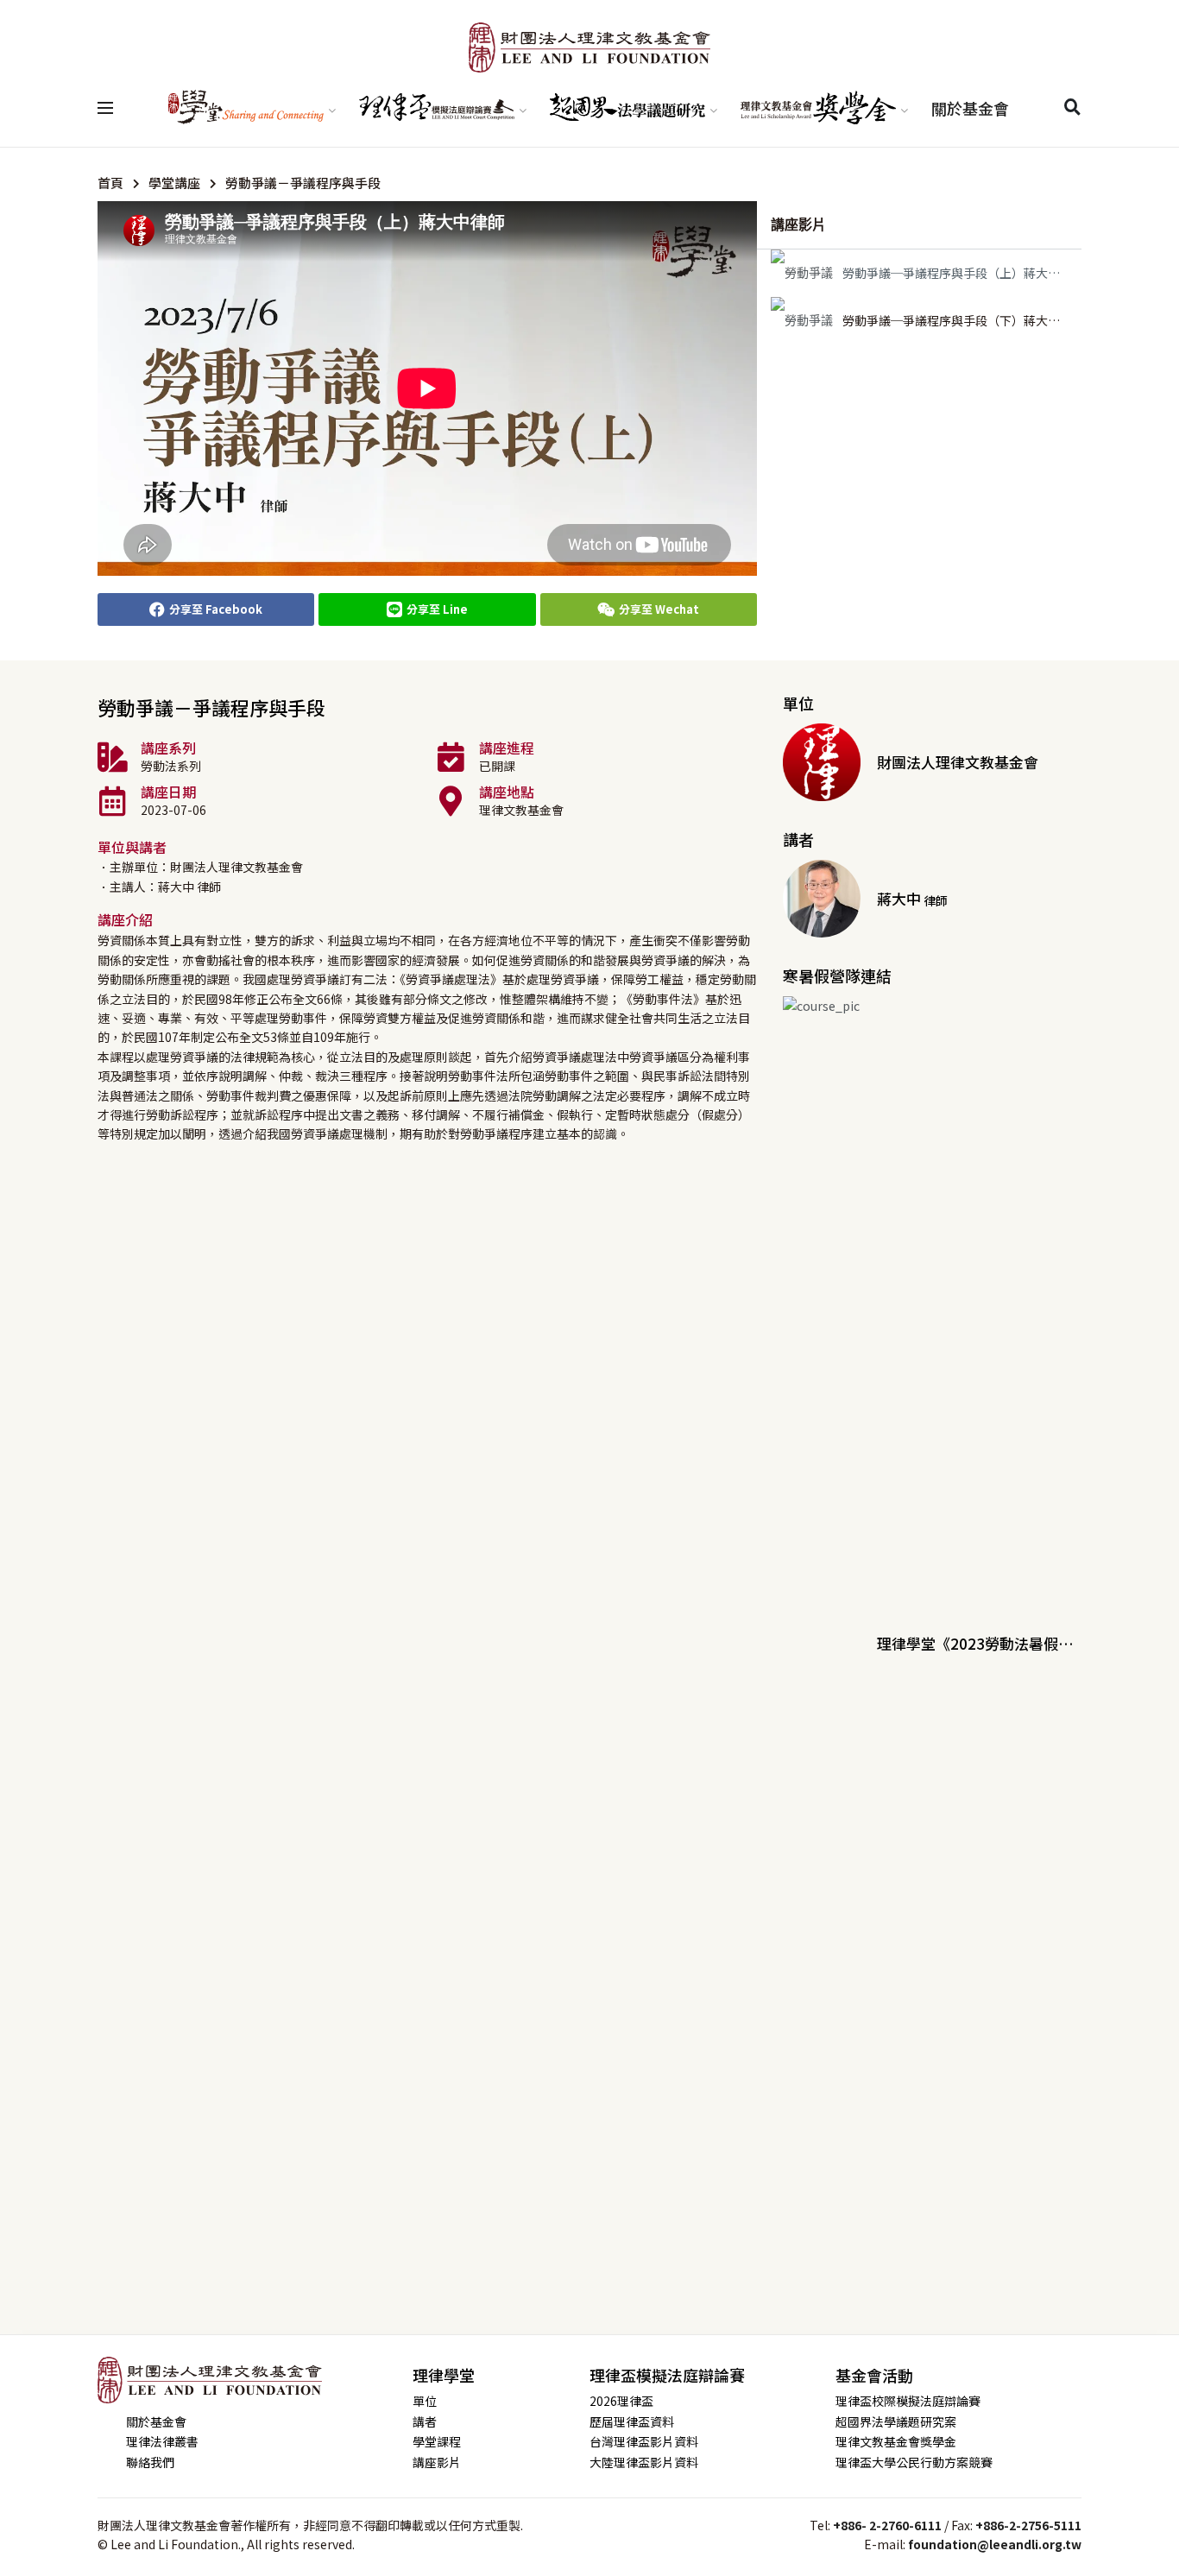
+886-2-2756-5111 (1028, 2525)
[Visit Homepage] (589, 47)
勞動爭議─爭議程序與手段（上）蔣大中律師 (963, 273)
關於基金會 (970, 108)
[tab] (919, 273)
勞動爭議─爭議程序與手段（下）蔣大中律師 (963, 320)
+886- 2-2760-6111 (887, 2525)
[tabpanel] (427, 388)
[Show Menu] (105, 108)
